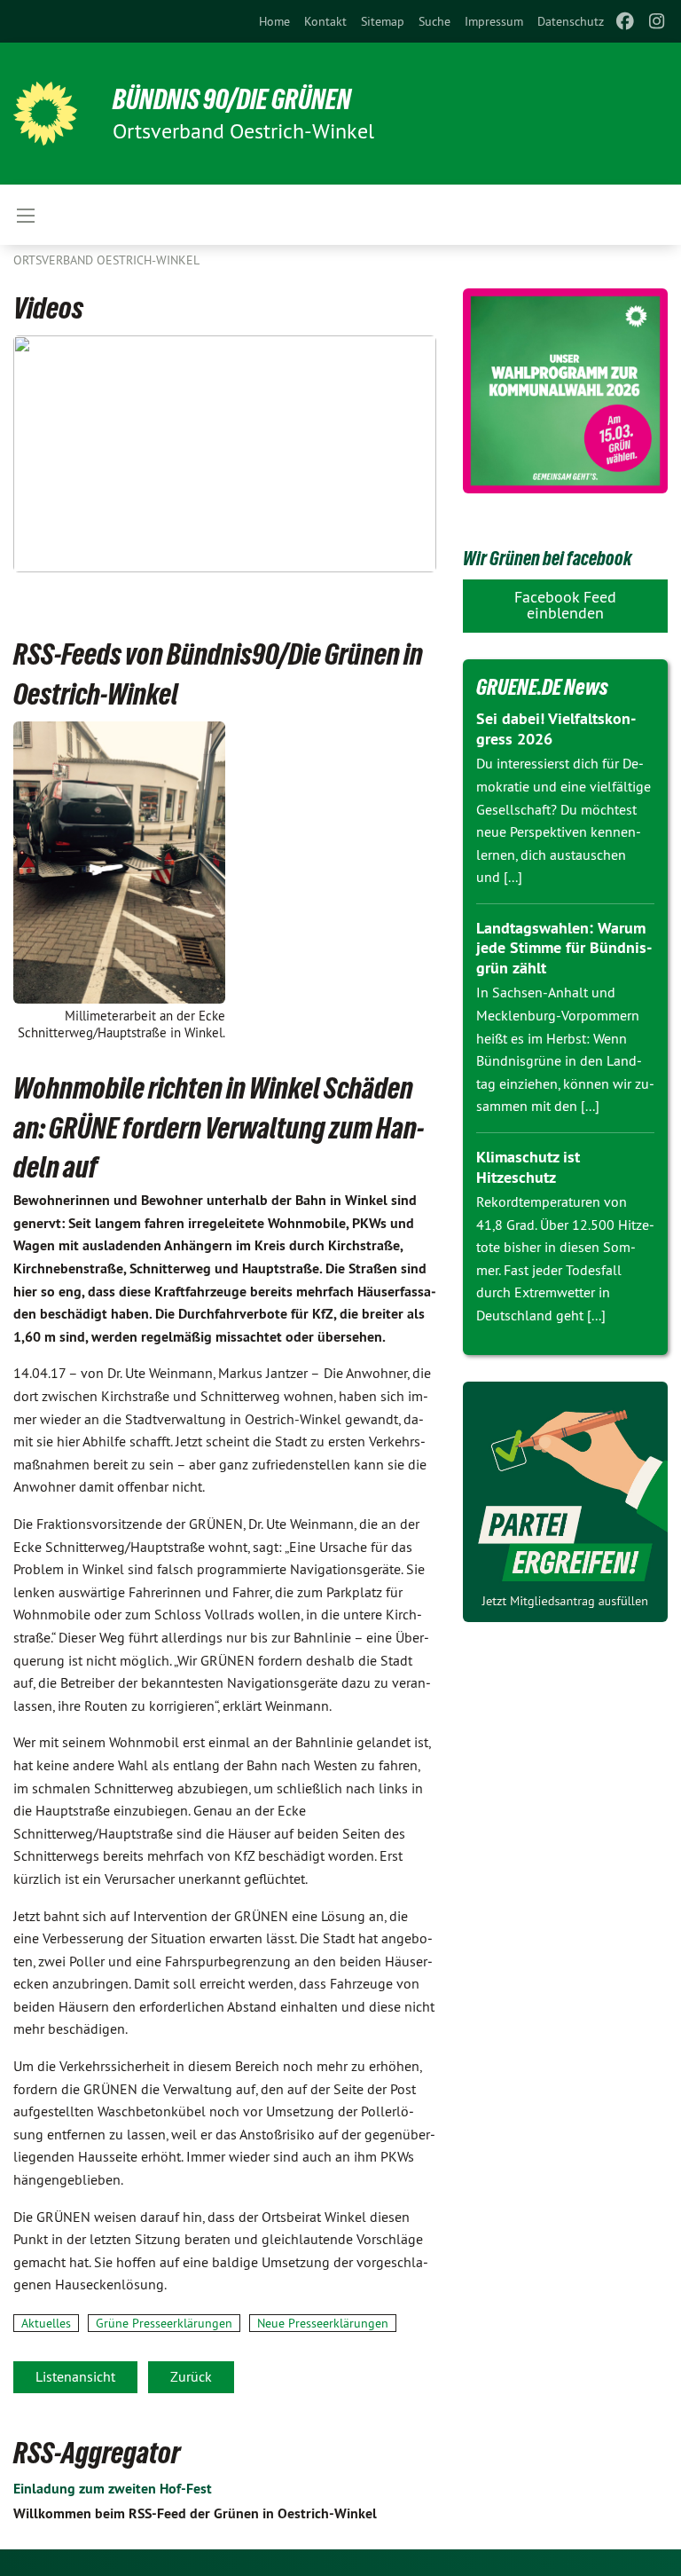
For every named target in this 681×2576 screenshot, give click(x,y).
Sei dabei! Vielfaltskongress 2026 (556, 729)
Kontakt (325, 21)
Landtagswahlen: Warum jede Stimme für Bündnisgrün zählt (564, 948)
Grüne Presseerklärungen (164, 2323)
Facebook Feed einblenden (565, 605)
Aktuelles (46, 2323)
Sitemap (383, 21)
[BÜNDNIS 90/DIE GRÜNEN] (45, 114)
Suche (434, 21)
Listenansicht (75, 2376)
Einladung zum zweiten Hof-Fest (113, 2489)
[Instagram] (658, 21)
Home (274, 21)
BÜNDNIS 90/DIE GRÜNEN (232, 99)
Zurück (191, 2376)
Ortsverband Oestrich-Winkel (106, 260)
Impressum (494, 21)
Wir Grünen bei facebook (547, 559)
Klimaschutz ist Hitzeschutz (528, 1167)
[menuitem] (274, 21)
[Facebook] (625, 21)
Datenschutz (571, 21)
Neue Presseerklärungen (323, 2323)
